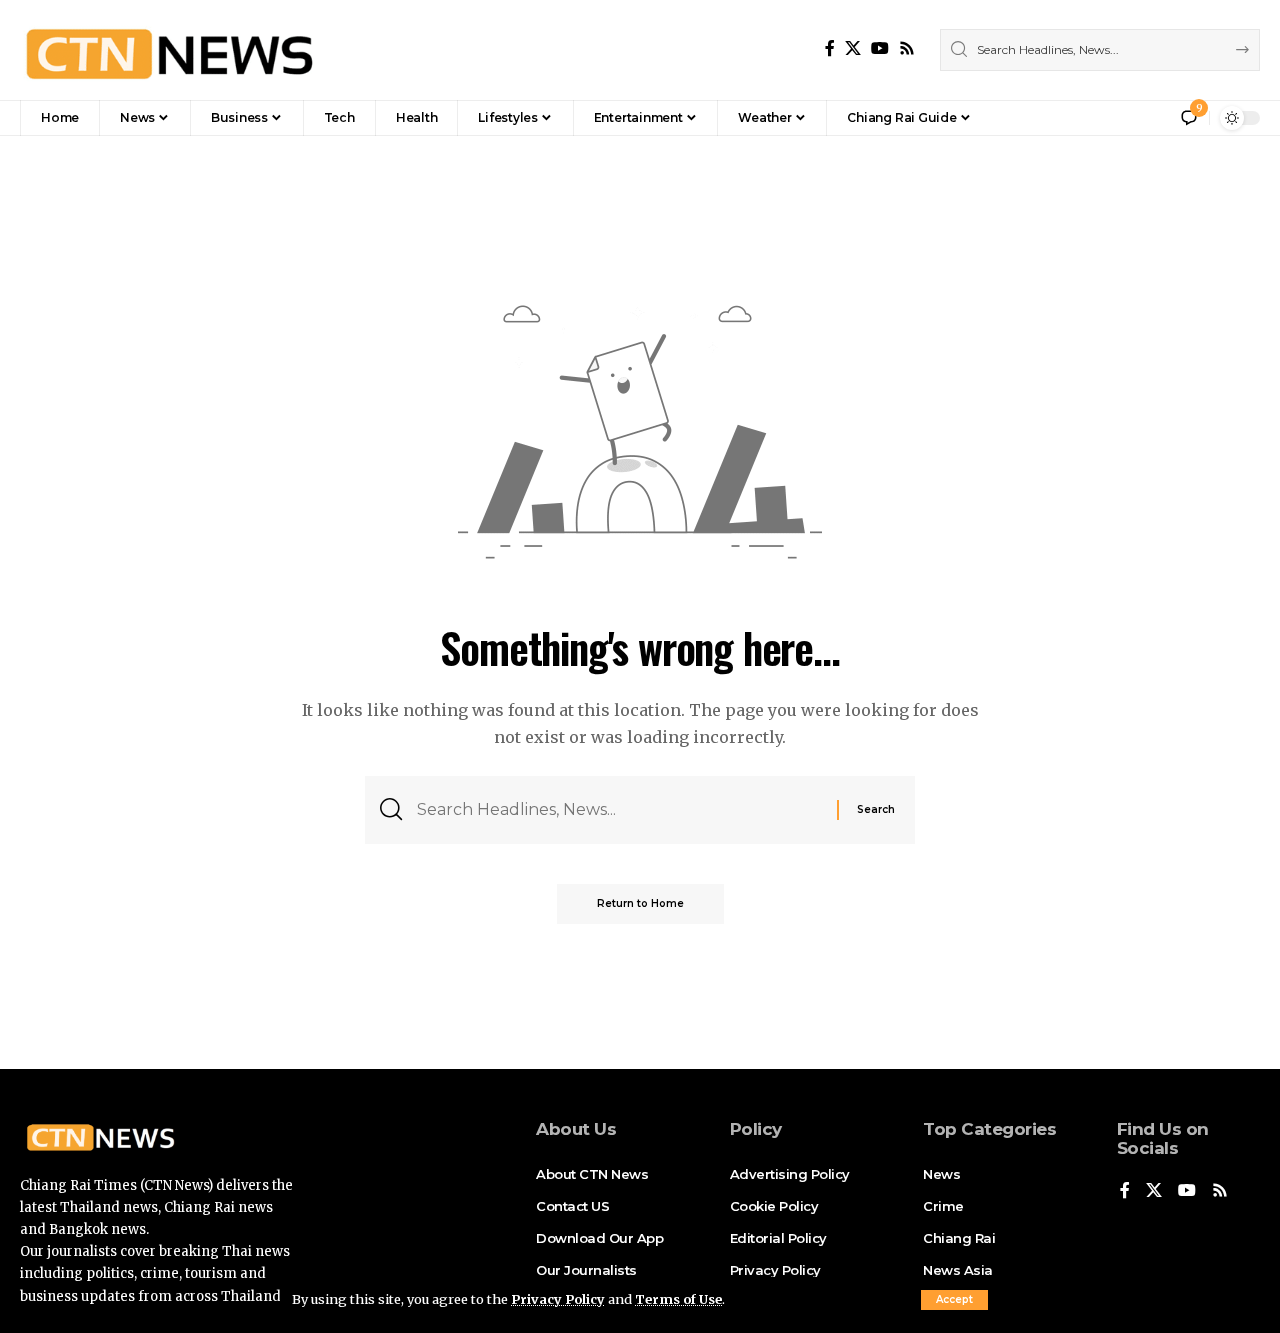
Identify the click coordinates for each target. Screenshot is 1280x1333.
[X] (853, 48)
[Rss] (907, 48)
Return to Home (640, 903)
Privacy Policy (558, 1299)
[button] (954, 1300)
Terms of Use (678, 1299)
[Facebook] (830, 48)
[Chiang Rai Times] (169, 50)
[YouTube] (880, 48)
